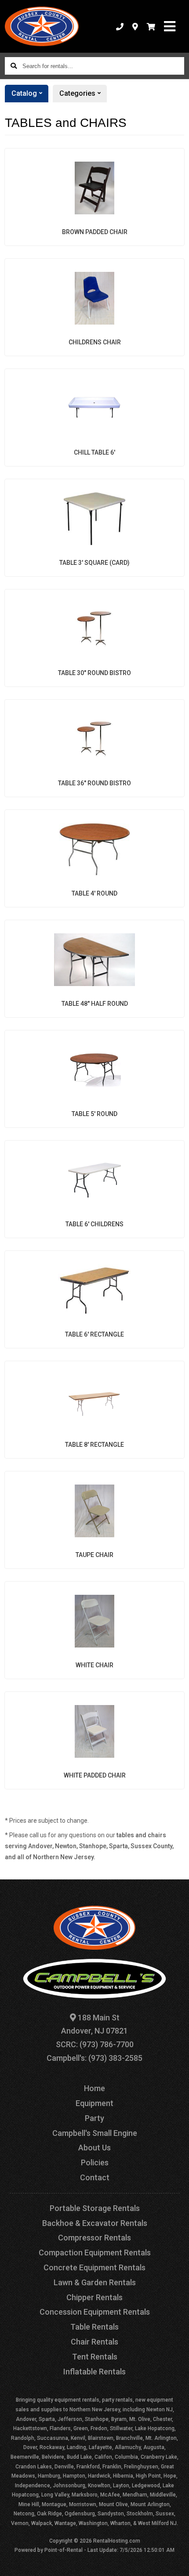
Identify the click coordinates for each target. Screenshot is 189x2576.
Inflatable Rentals (94, 2372)
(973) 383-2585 (115, 2058)
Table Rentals (94, 2327)
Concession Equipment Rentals (95, 2312)
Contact (95, 2177)
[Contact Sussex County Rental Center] (135, 26)
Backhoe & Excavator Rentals (95, 2223)
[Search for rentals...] (14, 66)
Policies (95, 2162)
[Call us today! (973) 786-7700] (120, 26)
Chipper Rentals (94, 2297)
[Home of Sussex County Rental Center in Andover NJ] (42, 26)
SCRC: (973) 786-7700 (95, 2044)
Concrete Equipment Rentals (94, 2267)
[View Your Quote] (151, 26)
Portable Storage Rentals (95, 2208)
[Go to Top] (177, 2564)
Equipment (94, 2103)
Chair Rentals (94, 2342)
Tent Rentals (95, 2357)
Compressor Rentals (94, 2238)
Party (94, 2118)
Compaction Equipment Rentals (95, 2253)
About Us (94, 2148)
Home (94, 2088)
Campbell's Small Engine (95, 2133)
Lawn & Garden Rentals (95, 2282)
